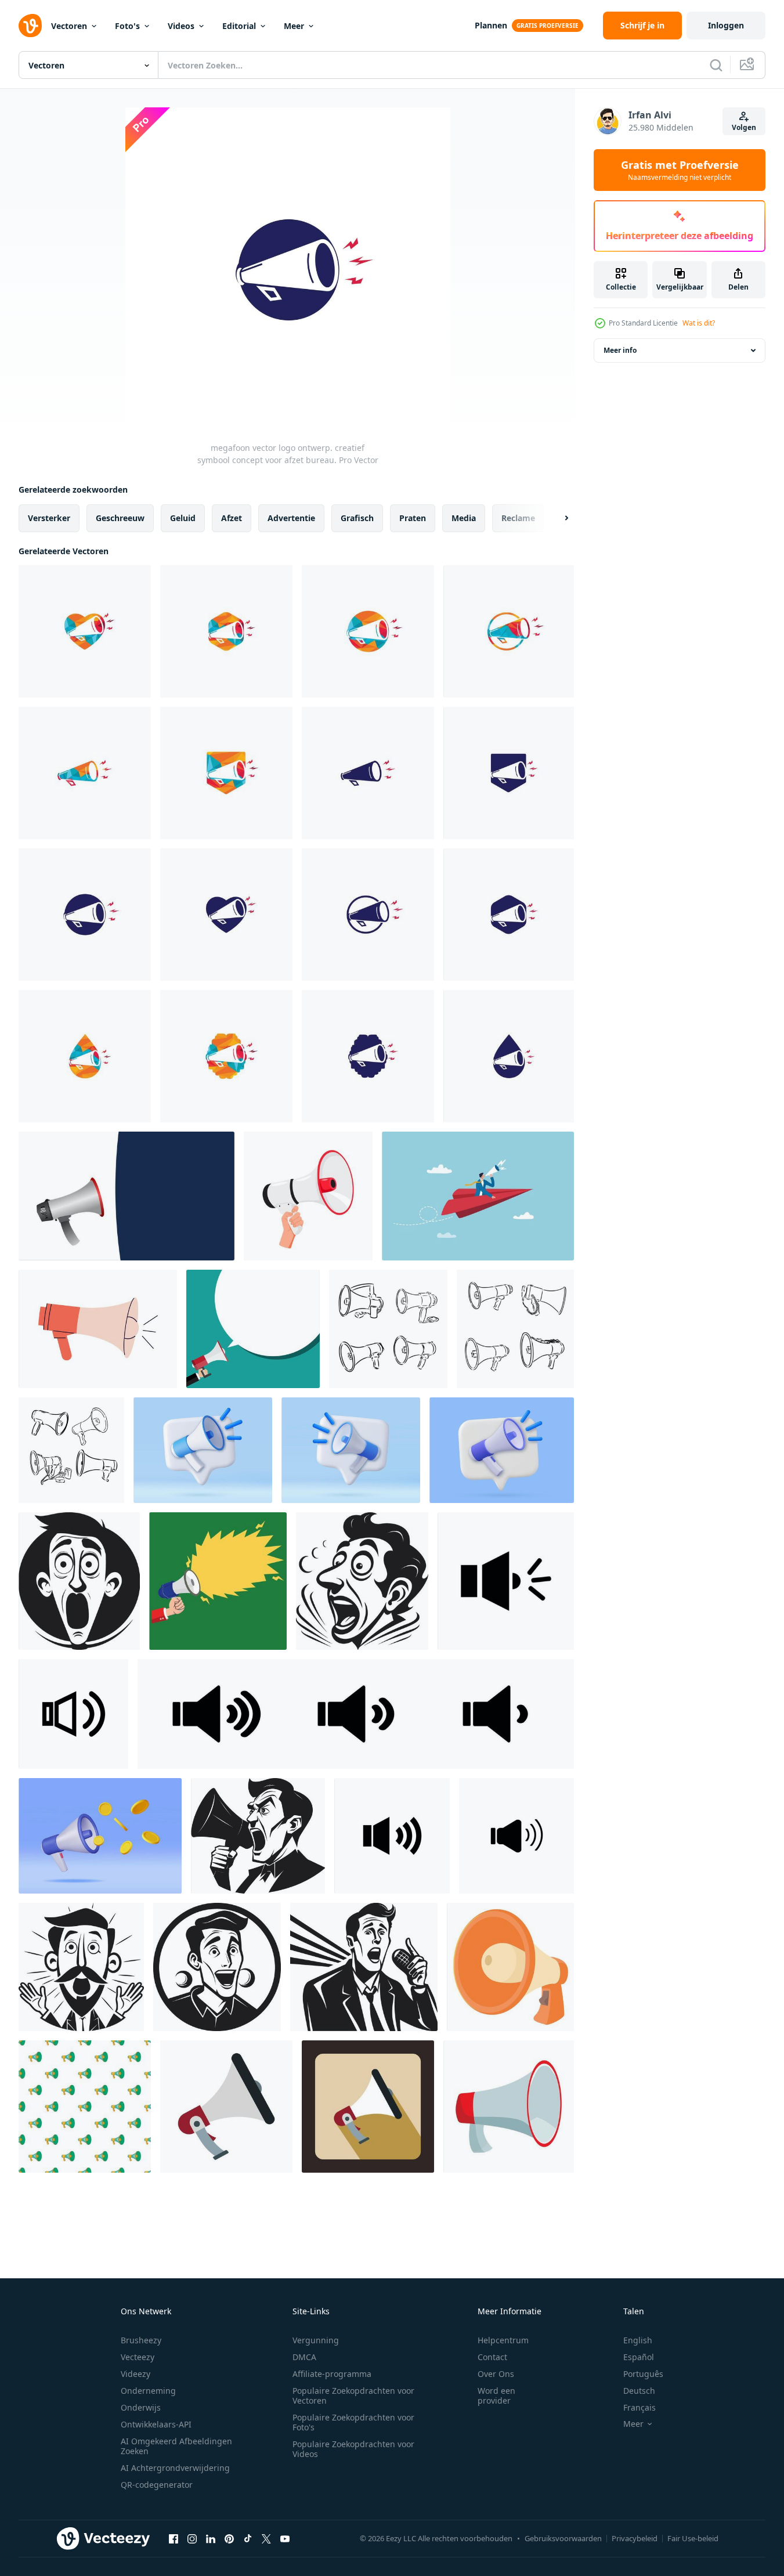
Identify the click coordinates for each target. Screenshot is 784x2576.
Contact (492, 2357)
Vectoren (69, 26)
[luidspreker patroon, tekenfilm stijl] (85, 2107)
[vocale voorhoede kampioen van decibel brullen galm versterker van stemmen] (79, 1581)
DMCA (304, 2357)
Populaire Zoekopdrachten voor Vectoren (353, 2396)
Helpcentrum (503, 2340)
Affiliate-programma (332, 2374)
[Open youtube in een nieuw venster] (285, 2538)
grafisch (357, 518)
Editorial (239, 26)
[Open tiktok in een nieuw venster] (248, 2538)
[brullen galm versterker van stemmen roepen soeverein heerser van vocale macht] (362, 1581)
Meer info (620, 350)
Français (640, 2407)
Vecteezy (138, 2357)
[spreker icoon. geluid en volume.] (392, 1836)
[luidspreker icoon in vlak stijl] (226, 2107)
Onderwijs (141, 2407)
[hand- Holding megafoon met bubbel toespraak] (253, 1329)
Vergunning (316, 2340)
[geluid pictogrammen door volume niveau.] (356, 1714)
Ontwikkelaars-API (156, 2424)
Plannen (491, 25)
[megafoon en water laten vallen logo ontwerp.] (85, 1056)
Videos (181, 26)
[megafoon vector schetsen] (388, 1329)
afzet (232, 518)
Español (639, 2357)
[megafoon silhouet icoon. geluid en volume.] (506, 1581)
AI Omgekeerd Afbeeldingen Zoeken (176, 2446)
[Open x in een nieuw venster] (266, 2538)
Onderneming (148, 2391)
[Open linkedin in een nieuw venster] (211, 2538)
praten (413, 518)
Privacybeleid (635, 2538)
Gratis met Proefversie (680, 170)
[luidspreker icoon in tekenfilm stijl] (509, 2107)
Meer (294, 26)
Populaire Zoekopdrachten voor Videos (353, 2449)
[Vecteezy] (30, 26)
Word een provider (496, 2396)
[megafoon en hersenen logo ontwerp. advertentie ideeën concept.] (226, 1056)
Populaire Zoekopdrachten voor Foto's (353, 2422)
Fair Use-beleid (693, 2538)
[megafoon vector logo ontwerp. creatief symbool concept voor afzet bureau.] (226, 631)
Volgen (744, 127)
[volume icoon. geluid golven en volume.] (516, 1836)
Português (643, 2374)
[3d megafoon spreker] (203, 1450)
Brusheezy (141, 2340)
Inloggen (726, 25)
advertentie (291, 518)
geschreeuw (120, 518)
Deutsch (639, 2391)
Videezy (136, 2374)
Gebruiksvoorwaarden (563, 2538)
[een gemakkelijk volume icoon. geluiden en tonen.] (73, 1714)
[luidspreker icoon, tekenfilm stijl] (510, 1967)
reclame (518, 518)
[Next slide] (557, 518)
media (464, 518)
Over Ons (496, 2374)
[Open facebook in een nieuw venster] (174, 2538)
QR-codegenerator (157, 2485)
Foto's (127, 26)
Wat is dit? (699, 323)
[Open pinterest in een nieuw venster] (229, 2538)
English (638, 2340)
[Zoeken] (716, 65)
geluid (183, 518)
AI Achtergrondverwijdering (175, 2468)
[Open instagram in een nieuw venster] (192, 2538)
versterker (49, 518)
